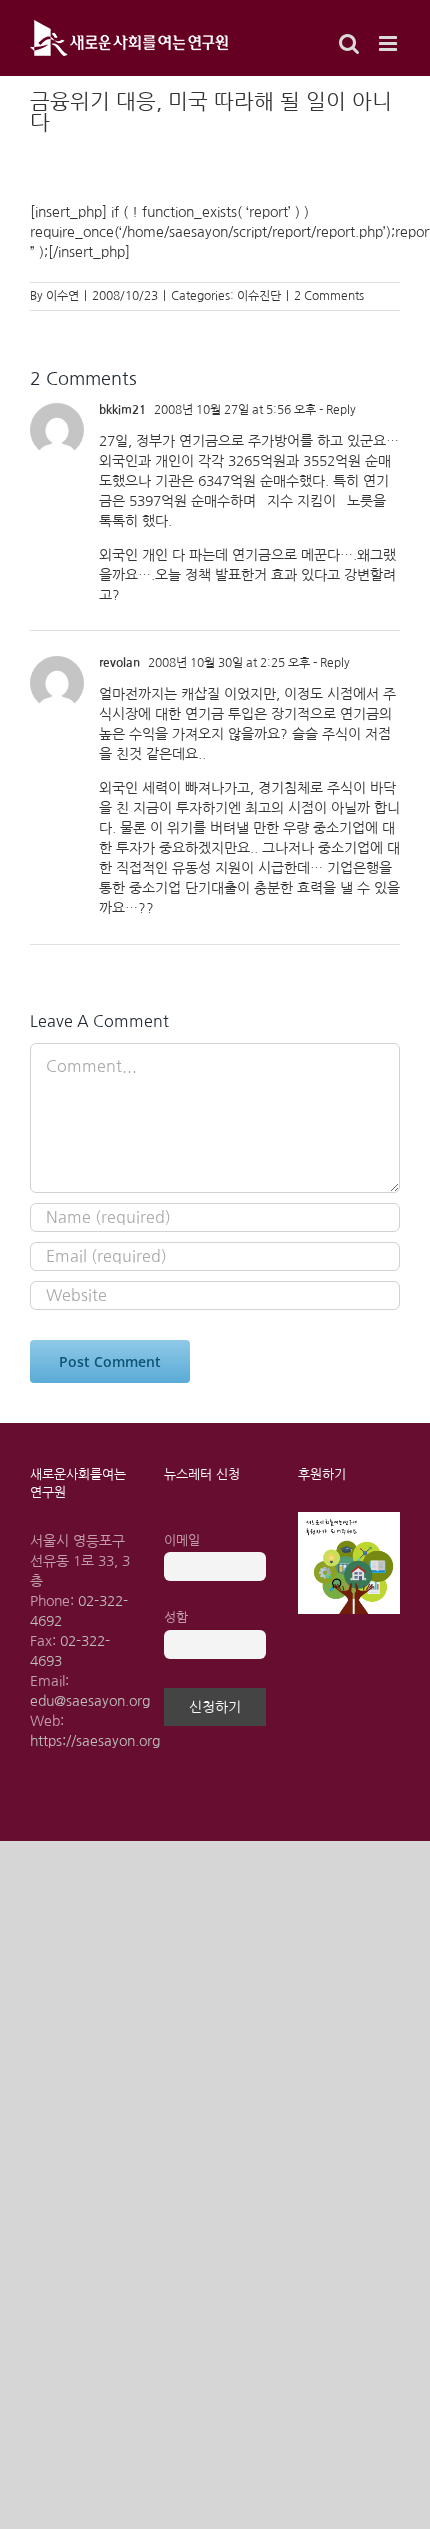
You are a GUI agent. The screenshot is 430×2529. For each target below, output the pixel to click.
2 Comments (329, 296)
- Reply (336, 410)
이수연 (62, 296)
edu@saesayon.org (90, 1701)
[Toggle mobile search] (349, 43)
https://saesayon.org (95, 1741)
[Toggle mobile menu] (389, 43)
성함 (176, 1617)
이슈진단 (259, 296)
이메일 (182, 1540)
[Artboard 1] (349, 1519)
